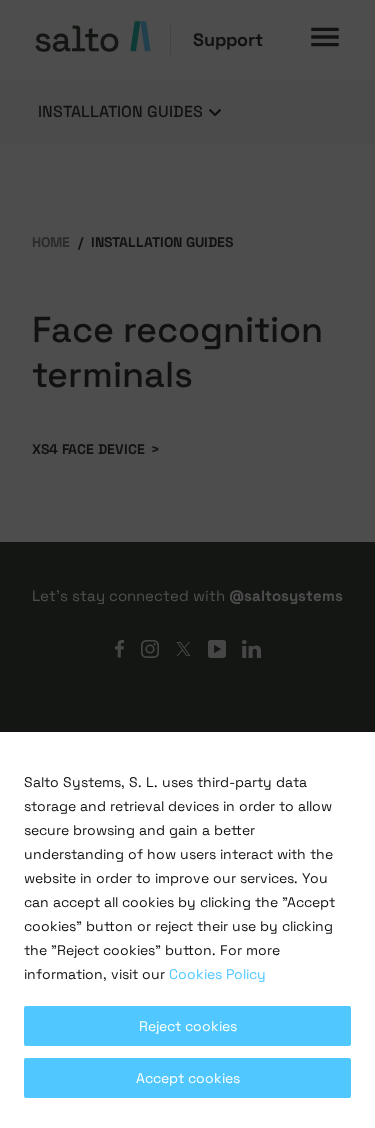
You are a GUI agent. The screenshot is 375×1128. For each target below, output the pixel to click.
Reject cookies (188, 1026)
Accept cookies (188, 1078)
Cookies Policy (217, 974)
